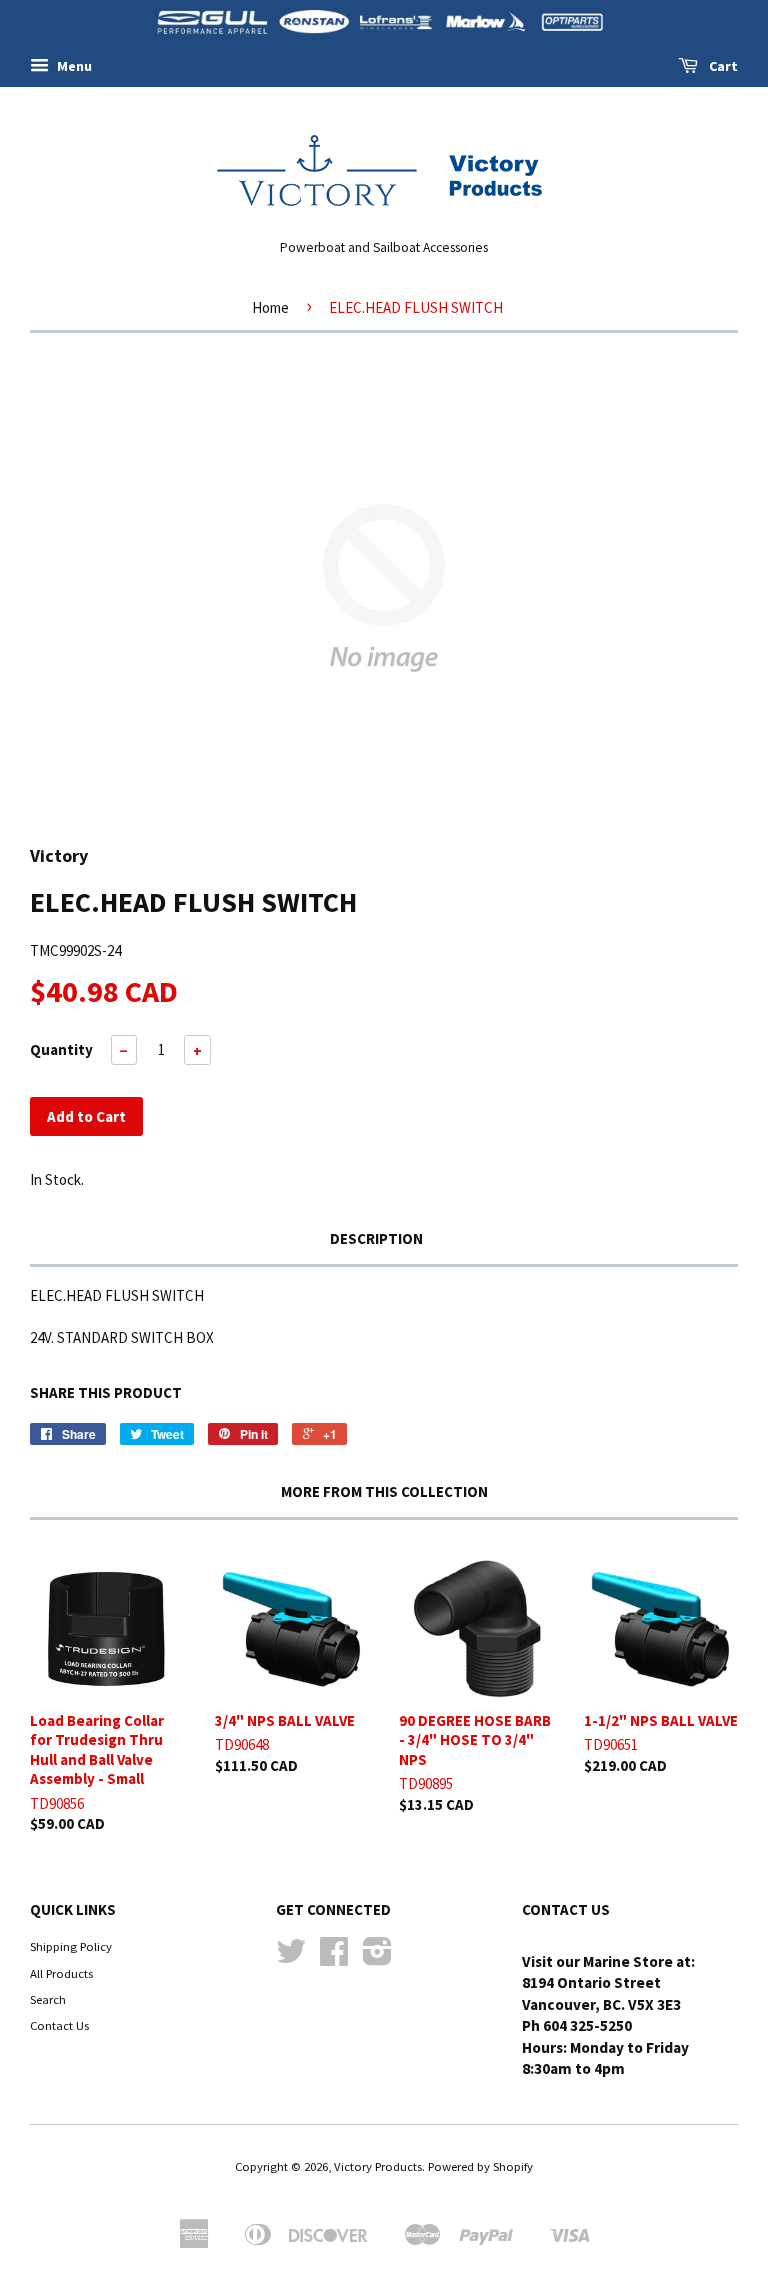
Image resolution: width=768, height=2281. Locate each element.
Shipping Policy (71, 1946)
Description (376, 1238)
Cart (722, 66)
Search (48, 1999)
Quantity (61, 1049)
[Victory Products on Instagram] (377, 1958)
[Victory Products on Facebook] (334, 1958)
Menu (73, 66)
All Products (61, 1973)
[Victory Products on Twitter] (291, 1958)
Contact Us (59, 2025)
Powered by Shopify (480, 2166)
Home (270, 307)
